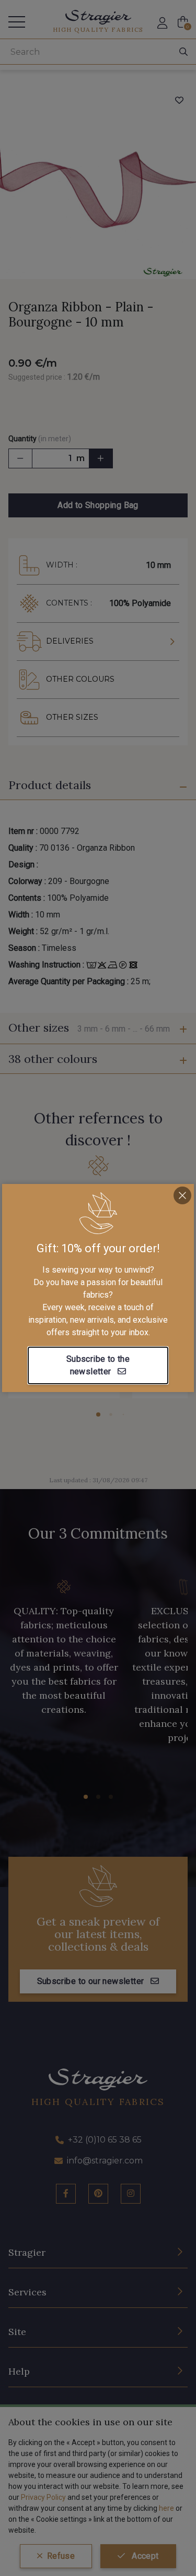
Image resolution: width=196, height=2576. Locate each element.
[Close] (182, 1195)
